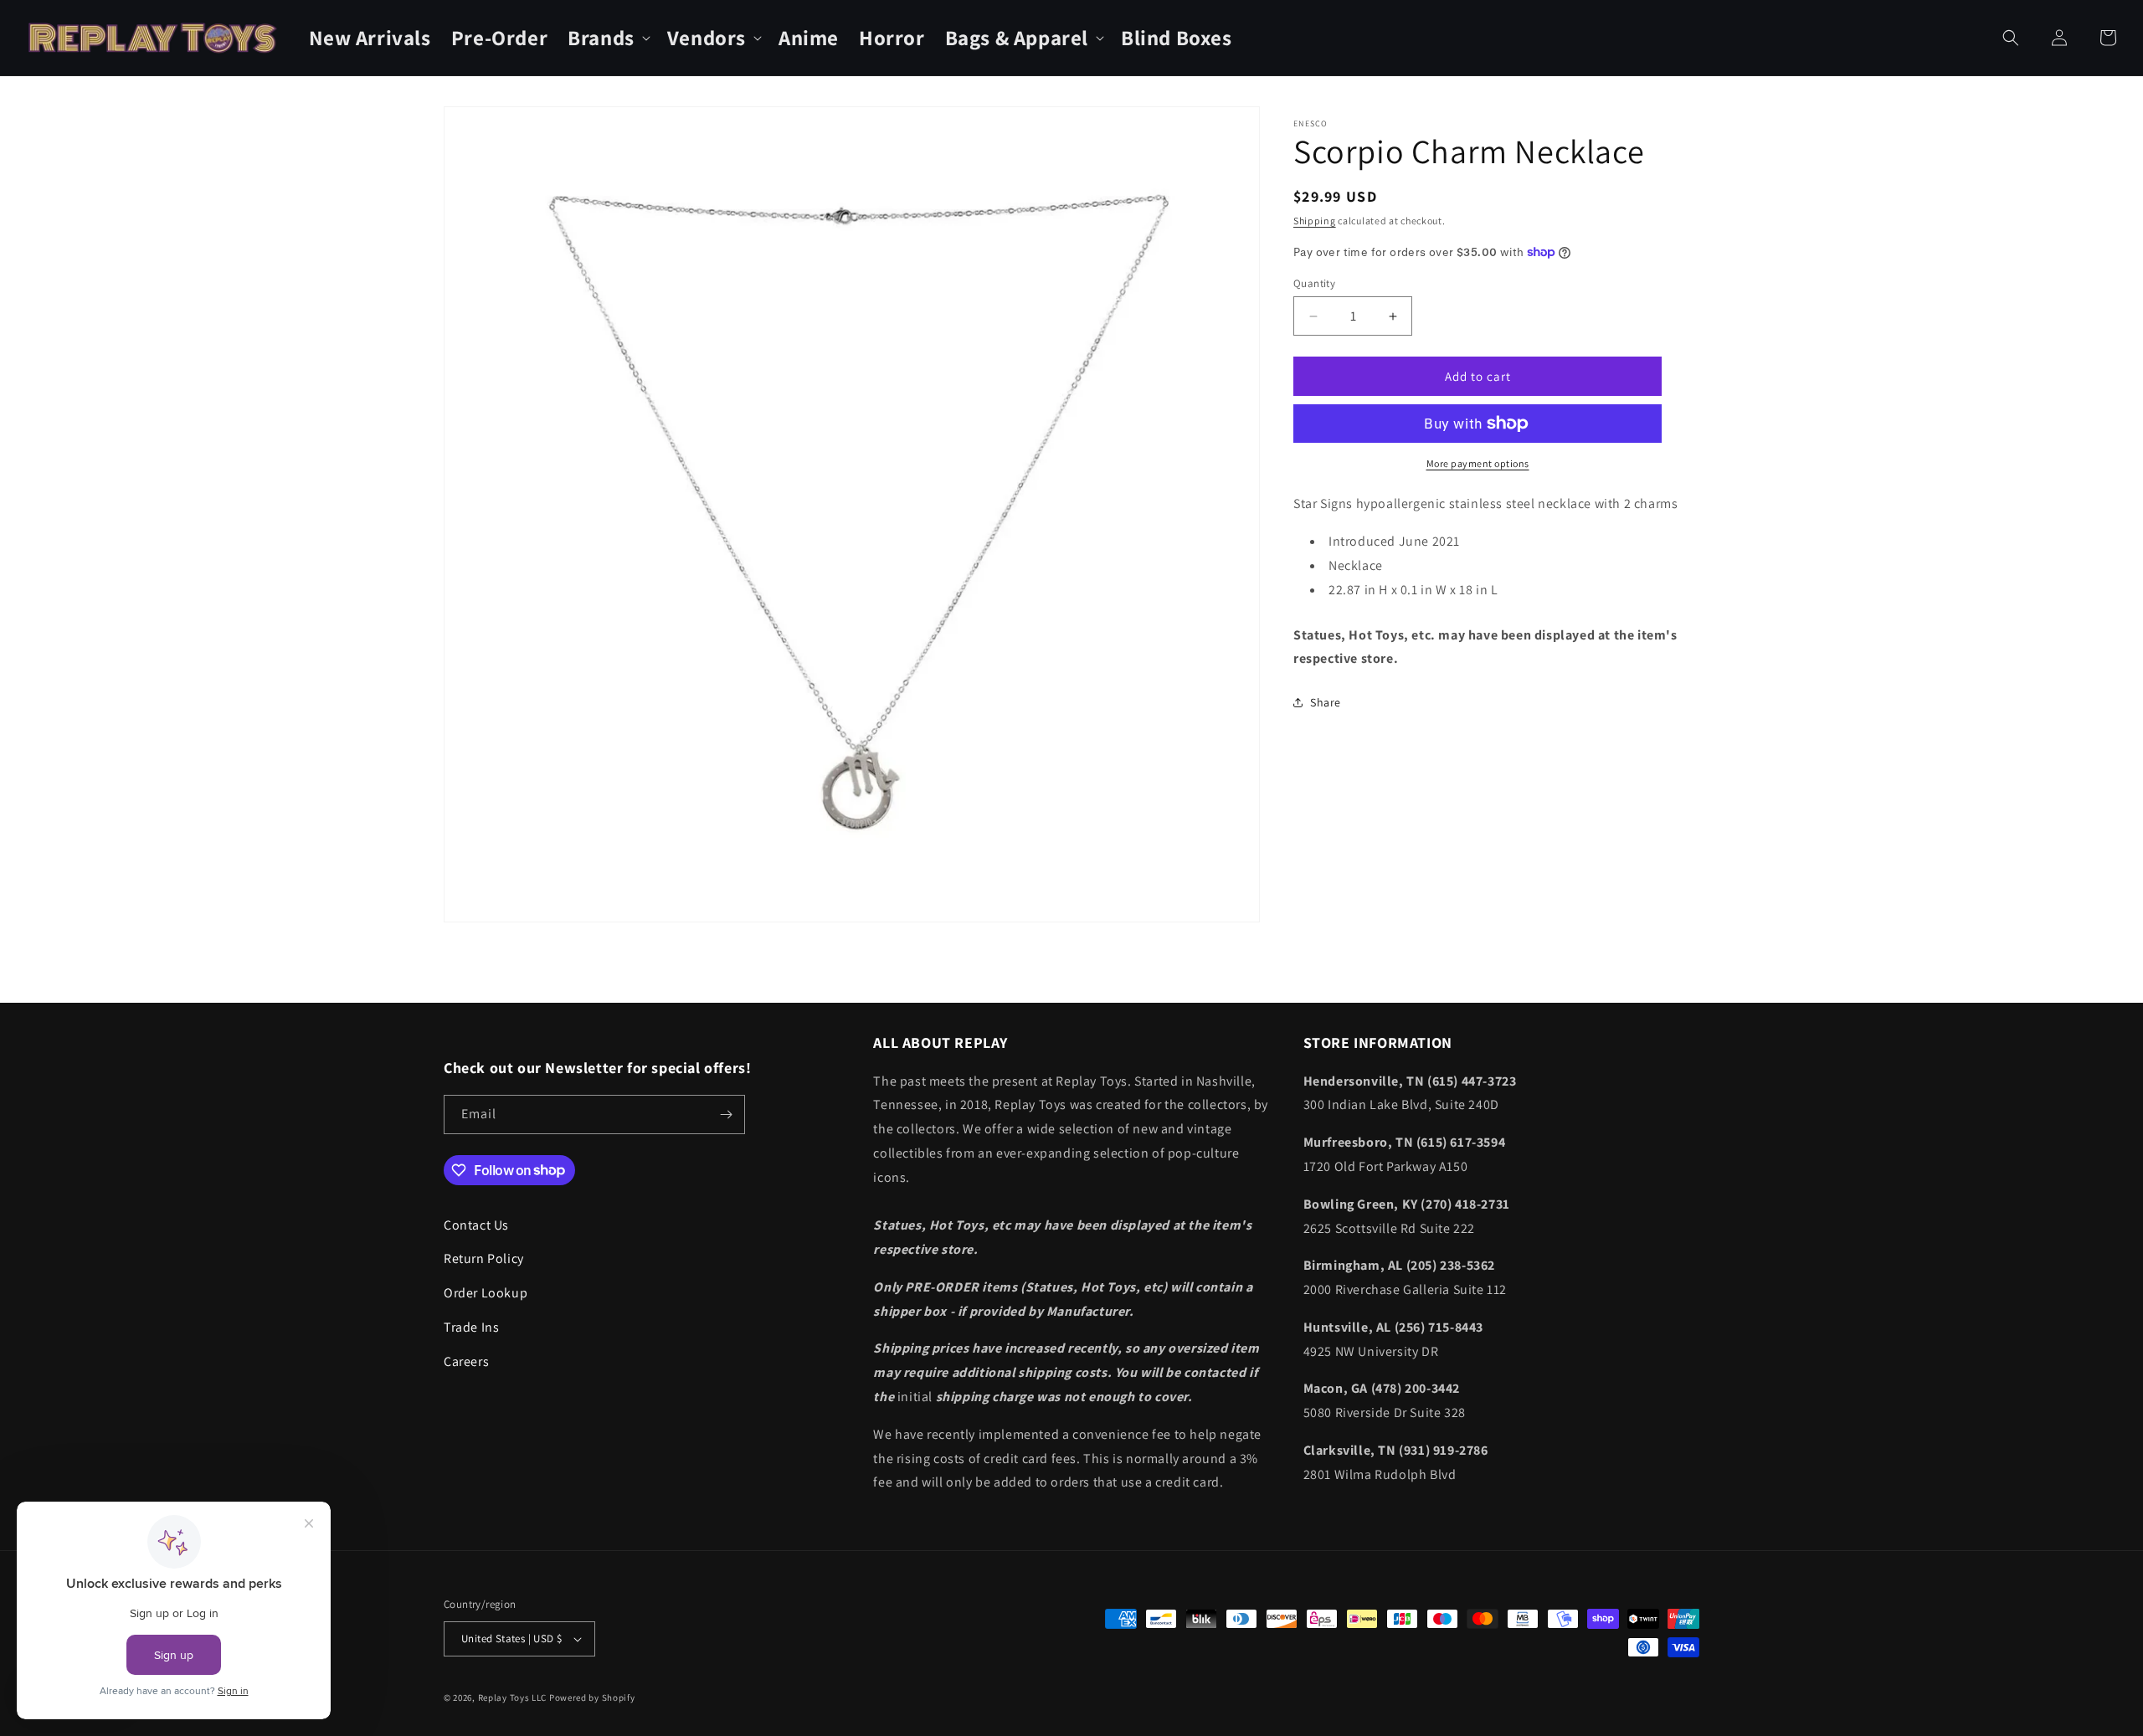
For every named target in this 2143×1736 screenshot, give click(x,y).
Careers (466, 1361)
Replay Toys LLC (513, 1697)
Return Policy (484, 1258)
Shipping (1315, 221)
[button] (607, 38)
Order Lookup (486, 1293)
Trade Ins (471, 1327)
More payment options (1478, 463)
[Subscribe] (726, 1115)
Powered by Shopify (592, 1697)
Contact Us (476, 1225)
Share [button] (1326, 701)
